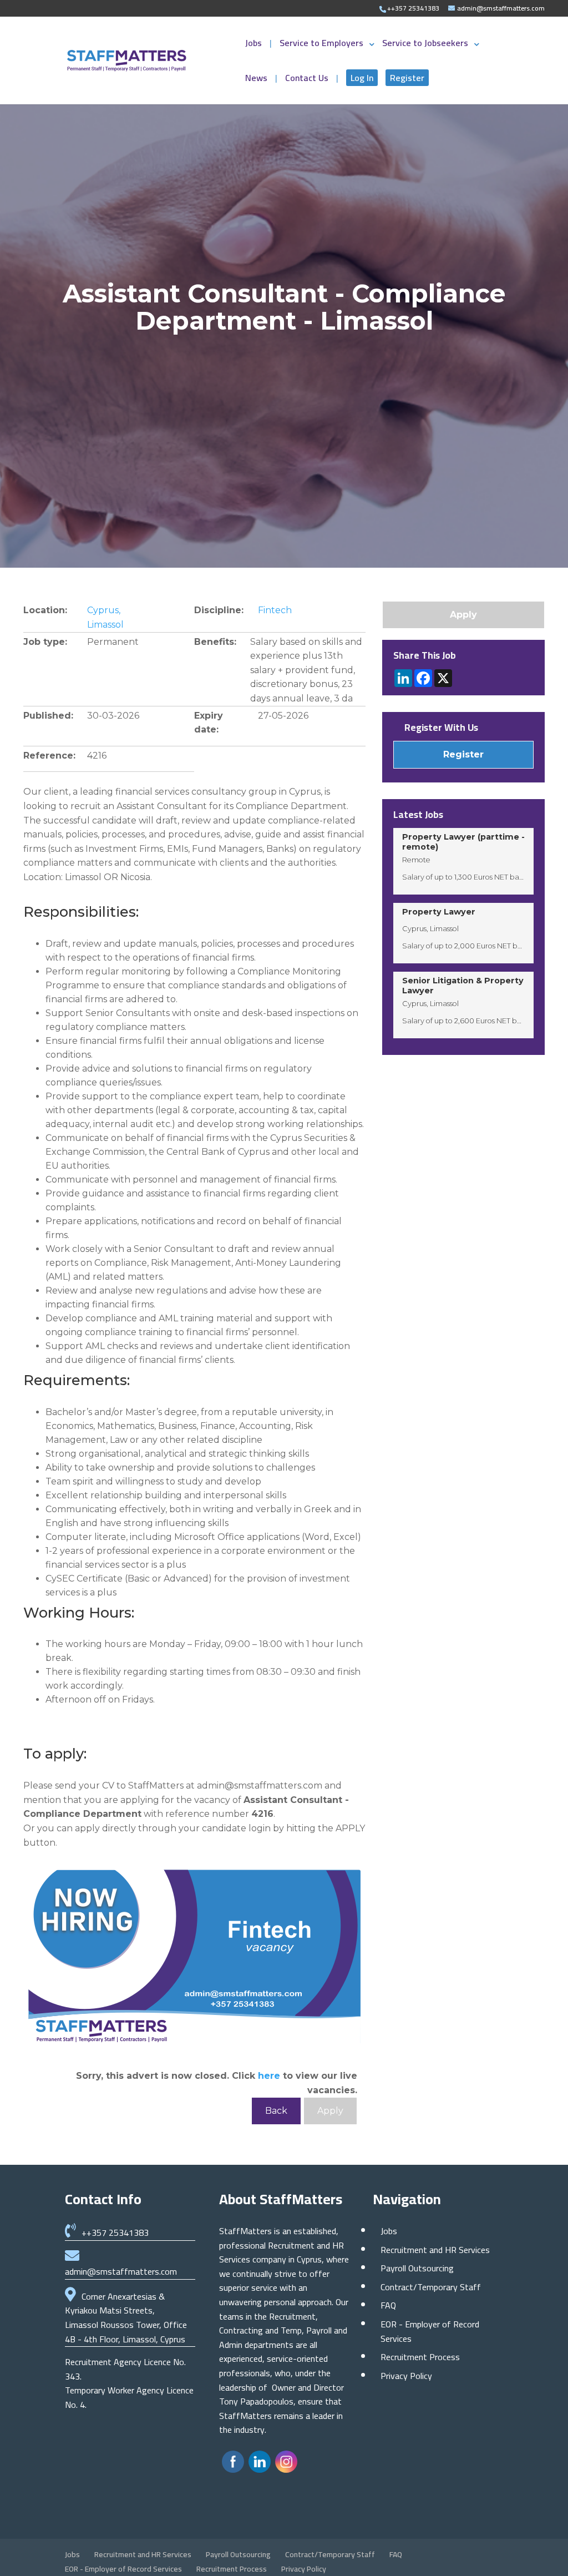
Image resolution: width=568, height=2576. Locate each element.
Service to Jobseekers (425, 45)
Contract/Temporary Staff (431, 2287)
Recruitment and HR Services (435, 2250)
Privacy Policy (406, 2376)
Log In (362, 78)
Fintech (275, 610)
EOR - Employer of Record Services (430, 2331)
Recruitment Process (420, 2357)
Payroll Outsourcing (417, 2268)
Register (407, 78)
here (269, 2076)
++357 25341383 (115, 2232)
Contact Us (308, 80)
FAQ (388, 2305)
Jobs (255, 45)
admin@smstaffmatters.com (121, 2271)
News (257, 80)
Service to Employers (321, 45)
